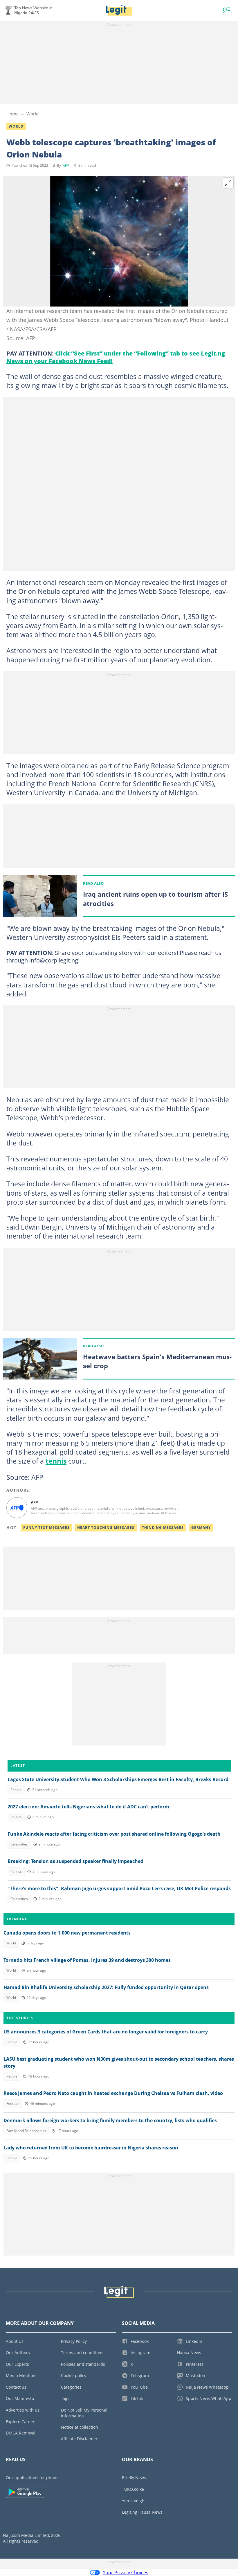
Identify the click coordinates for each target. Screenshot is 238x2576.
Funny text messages (46, 1528)
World (33, 114)
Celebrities (19, 1844)
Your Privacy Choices (126, 2573)
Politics (16, 1817)
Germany (201, 1528)
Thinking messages (163, 1528)
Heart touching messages (106, 1528)
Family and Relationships (26, 2131)
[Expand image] (228, 183)
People (16, 1790)
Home (12, 114)
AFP (66, 165)
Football (13, 2103)
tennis (56, 1461)
